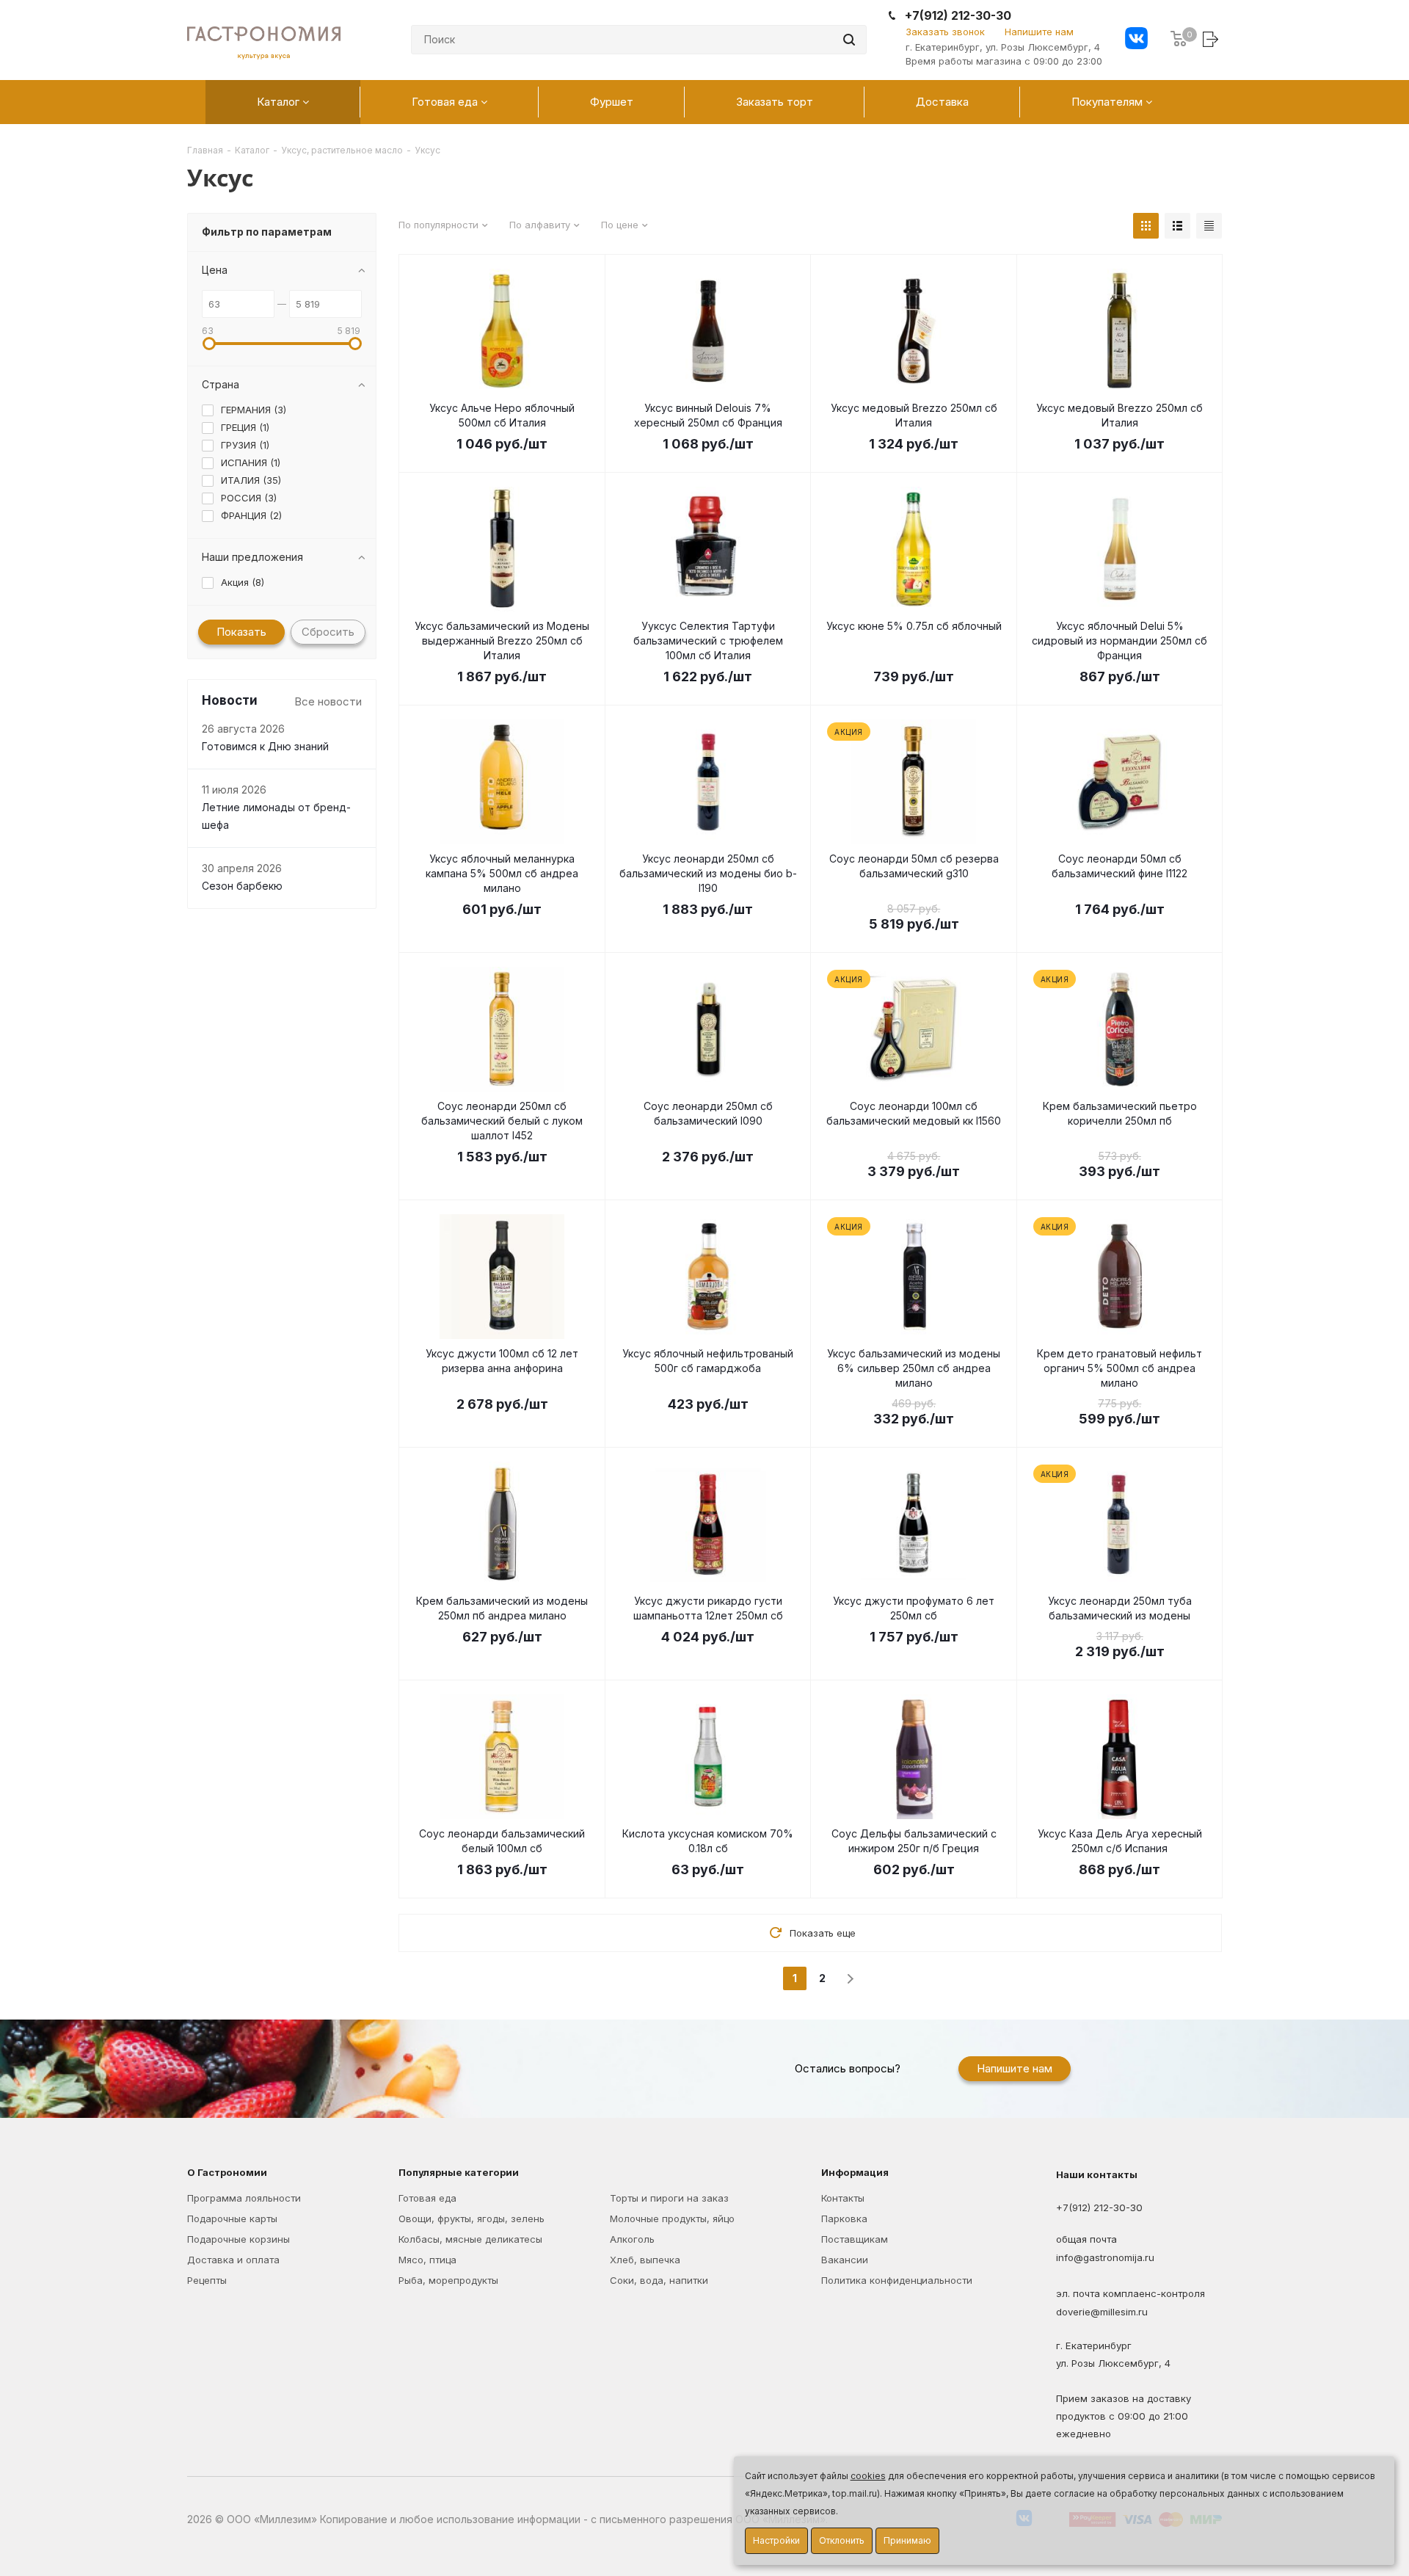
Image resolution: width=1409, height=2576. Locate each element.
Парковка (844, 2218)
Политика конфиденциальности (897, 2280)
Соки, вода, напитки (659, 2280)
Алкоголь (632, 2239)
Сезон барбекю (242, 886)
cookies (868, 2476)
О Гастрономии (227, 2172)
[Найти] (849, 40)
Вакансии (845, 2260)
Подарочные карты (232, 2218)
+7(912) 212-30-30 (958, 16)
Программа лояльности (244, 2198)
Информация (855, 2172)
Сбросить (328, 632)
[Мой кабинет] (1212, 39)
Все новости (328, 701)
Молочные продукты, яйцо (672, 2218)
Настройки (776, 2540)
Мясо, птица (427, 2260)
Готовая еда (427, 2198)
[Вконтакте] (1136, 40)
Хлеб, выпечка (645, 2260)
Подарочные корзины (239, 2239)
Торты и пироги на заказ (669, 2198)
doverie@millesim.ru (1102, 2312)
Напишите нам (1039, 32)
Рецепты (207, 2280)
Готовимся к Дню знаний (265, 747)
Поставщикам (855, 2239)
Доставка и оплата (233, 2260)
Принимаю (907, 2540)
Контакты (843, 2198)
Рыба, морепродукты (448, 2280)
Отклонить (842, 2540)
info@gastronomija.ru (1105, 2258)
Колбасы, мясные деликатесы (470, 2239)
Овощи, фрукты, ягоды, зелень (472, 2218)
